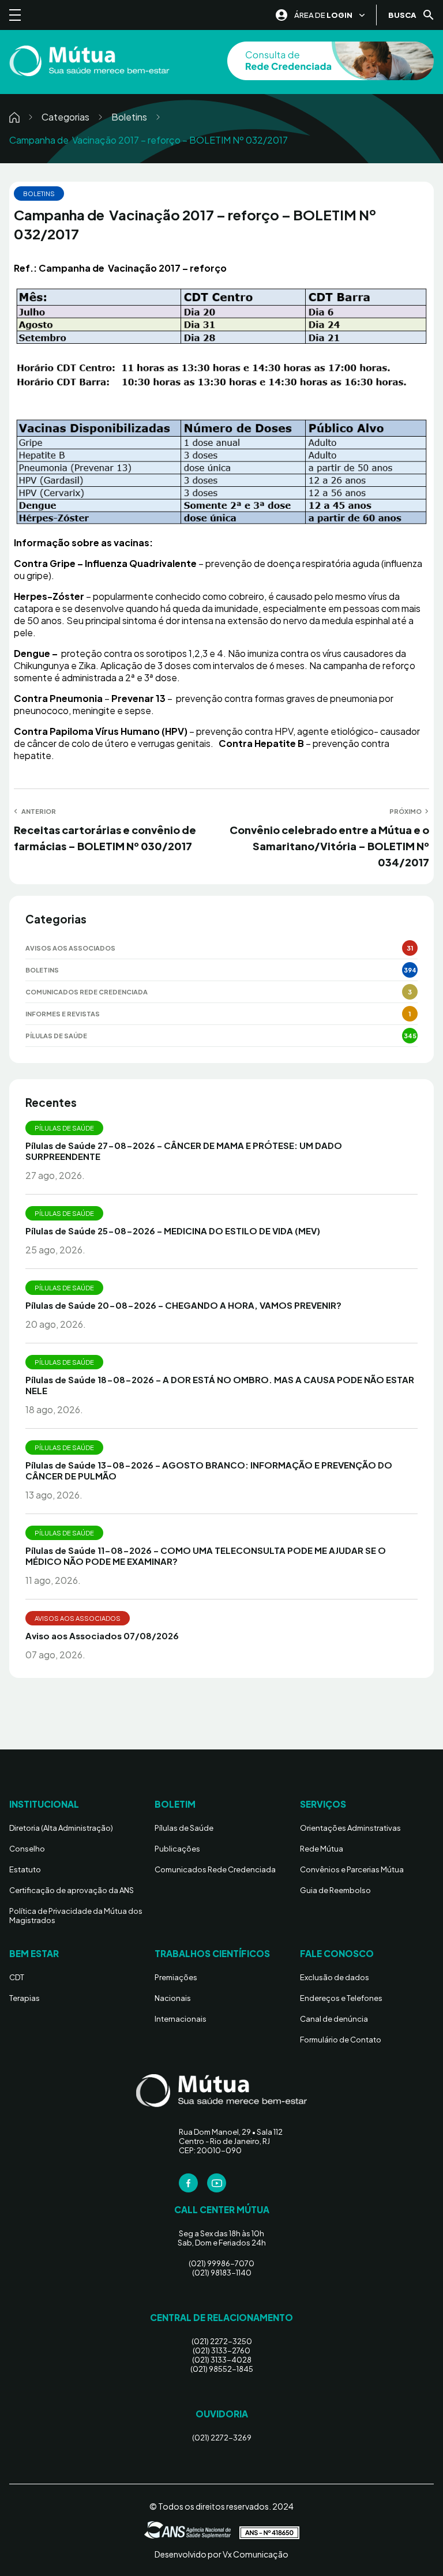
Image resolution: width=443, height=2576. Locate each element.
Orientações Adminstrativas (350, 1828)
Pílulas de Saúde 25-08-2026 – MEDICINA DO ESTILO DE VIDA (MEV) (173, 1231)
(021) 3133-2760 (221, 2350)
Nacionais (173, 1998)
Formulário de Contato (341, 2040)
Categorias (65, 117)
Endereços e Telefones (341, 1998)
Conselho (27, 1849)
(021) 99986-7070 (221, 2263)
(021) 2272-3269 (222, 2438)
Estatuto (25, 1869)
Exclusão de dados (335, 1977)
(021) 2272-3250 (222, 2341)
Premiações (176, 1977)
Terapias (25, 1998)
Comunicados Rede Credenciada (87, 992)
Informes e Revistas (63, 1014)
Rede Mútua (322, 1849)
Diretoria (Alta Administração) (61, 1828)
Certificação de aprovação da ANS (72, 1890)
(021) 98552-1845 (222, 2369)
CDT (17, 1977)
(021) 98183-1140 (222, 2273)
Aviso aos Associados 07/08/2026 (102, 1636)
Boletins (129, 117)
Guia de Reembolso (335, 1890)
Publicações (177, 1849)
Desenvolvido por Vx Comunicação (221, 2554)
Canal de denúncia (334, 2019)
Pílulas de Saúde (56, 1036)
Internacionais (181, 2019)
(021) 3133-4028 (222, 2360)
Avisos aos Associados (70, 948)
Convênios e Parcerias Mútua (352, 1869)
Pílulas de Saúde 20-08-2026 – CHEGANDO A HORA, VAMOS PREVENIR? (183, 1305)
